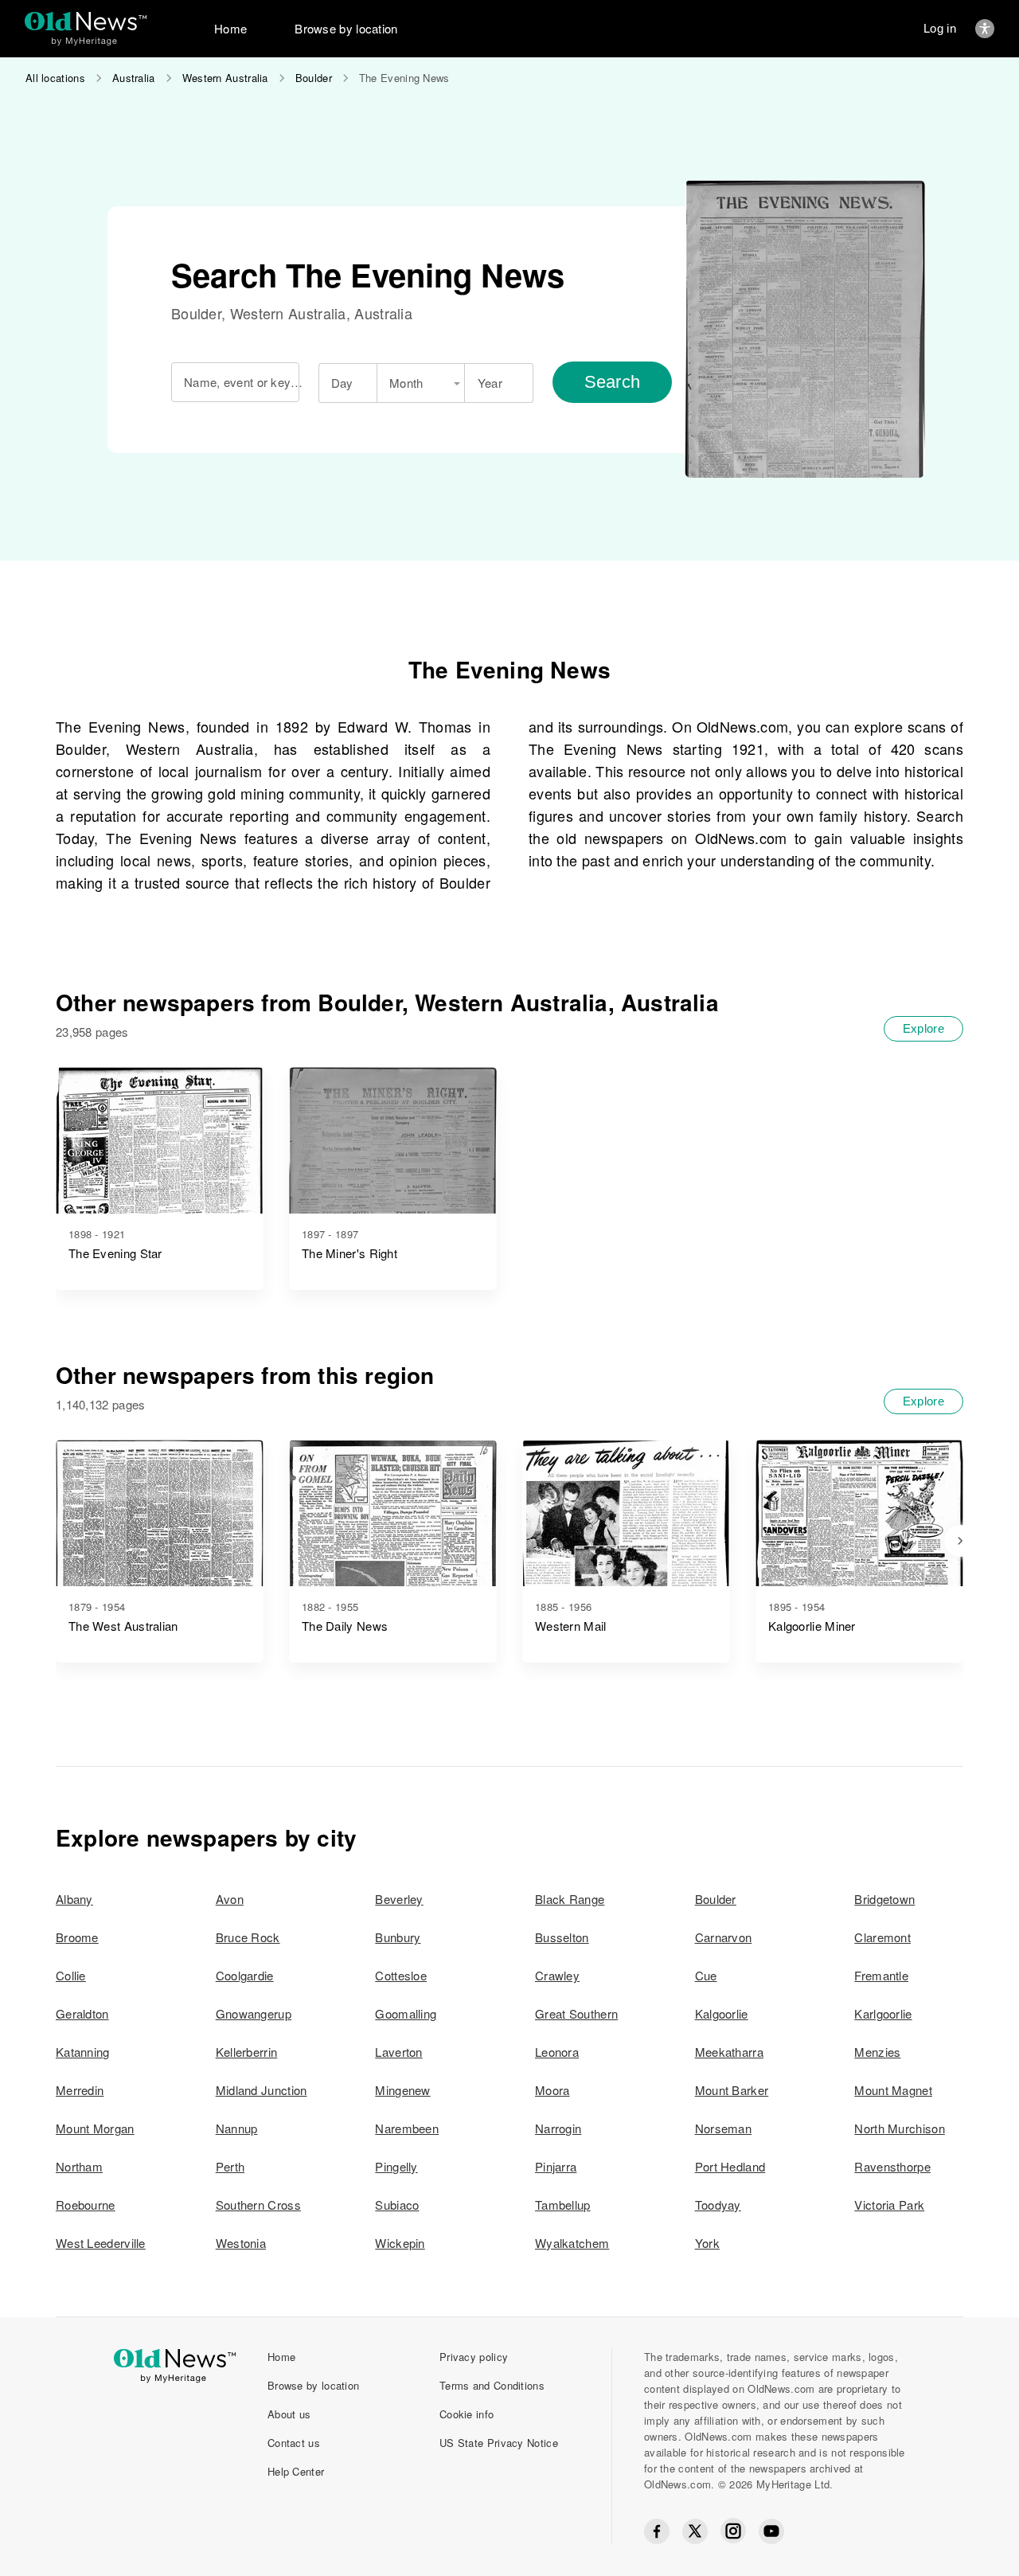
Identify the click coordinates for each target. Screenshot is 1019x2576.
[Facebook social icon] (657, 2531)
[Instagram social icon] (733, 2531)
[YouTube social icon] (771, 2531)
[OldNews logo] (86, 21)
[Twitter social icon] (695, 2531)
